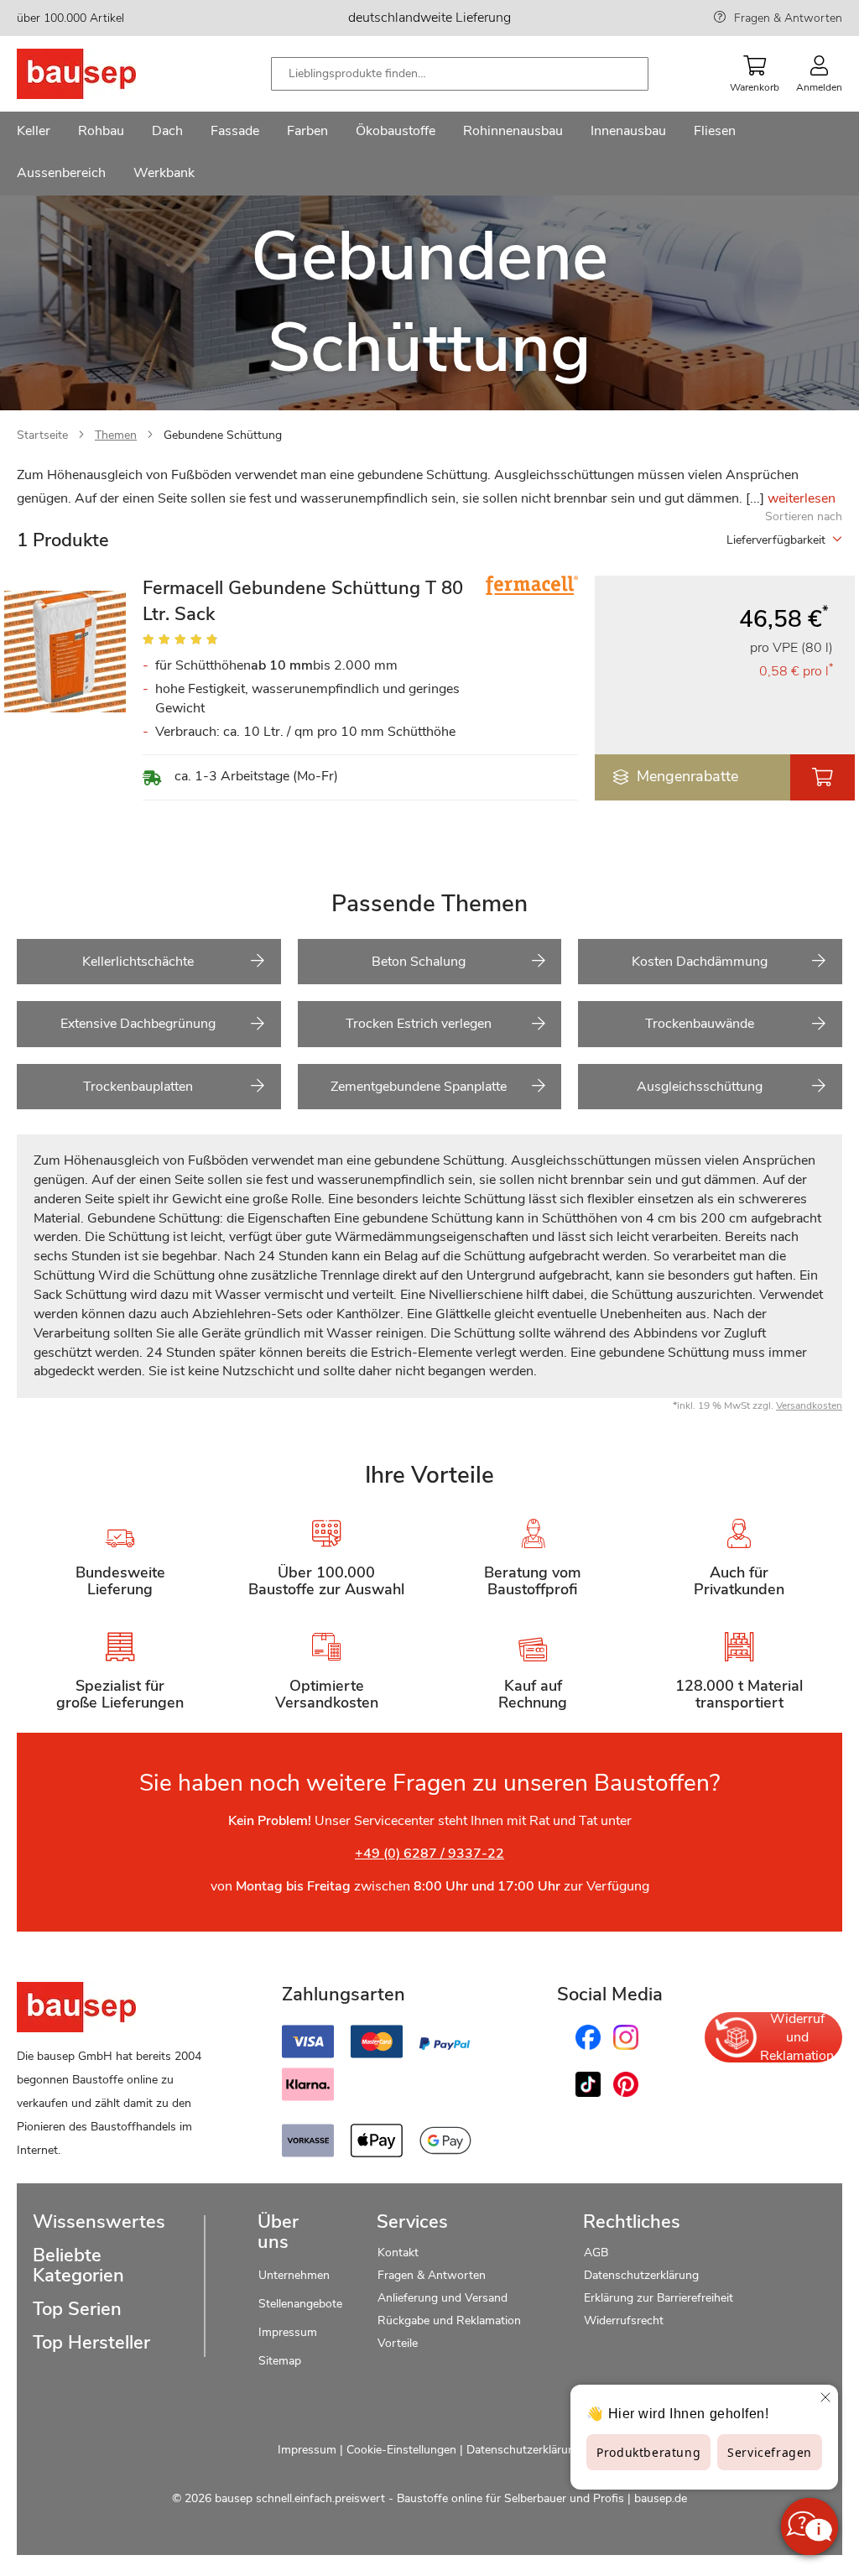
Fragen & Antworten (788, 18)
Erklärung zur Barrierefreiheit (659, 2298)
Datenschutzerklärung (641, 2275)
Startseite (42, 435)
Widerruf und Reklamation (797, 2037)
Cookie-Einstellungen (401, 2450)
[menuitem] (34, 133)
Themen (116, 435)
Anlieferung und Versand (443, 2298)
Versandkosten (809, 1405)
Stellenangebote (300, 2304)
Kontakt (398, 2253)
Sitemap (280, 2361)
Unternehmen (294, 2275)
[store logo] (103, 74)
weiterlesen (802, 498)
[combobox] (460, 74)
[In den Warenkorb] (823, 777)
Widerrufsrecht (625, 2320)
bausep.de (661, 2498)
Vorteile (398, 2343)
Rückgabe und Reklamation (449, 2320)
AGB (596, 2253)
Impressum (288, 2332)
